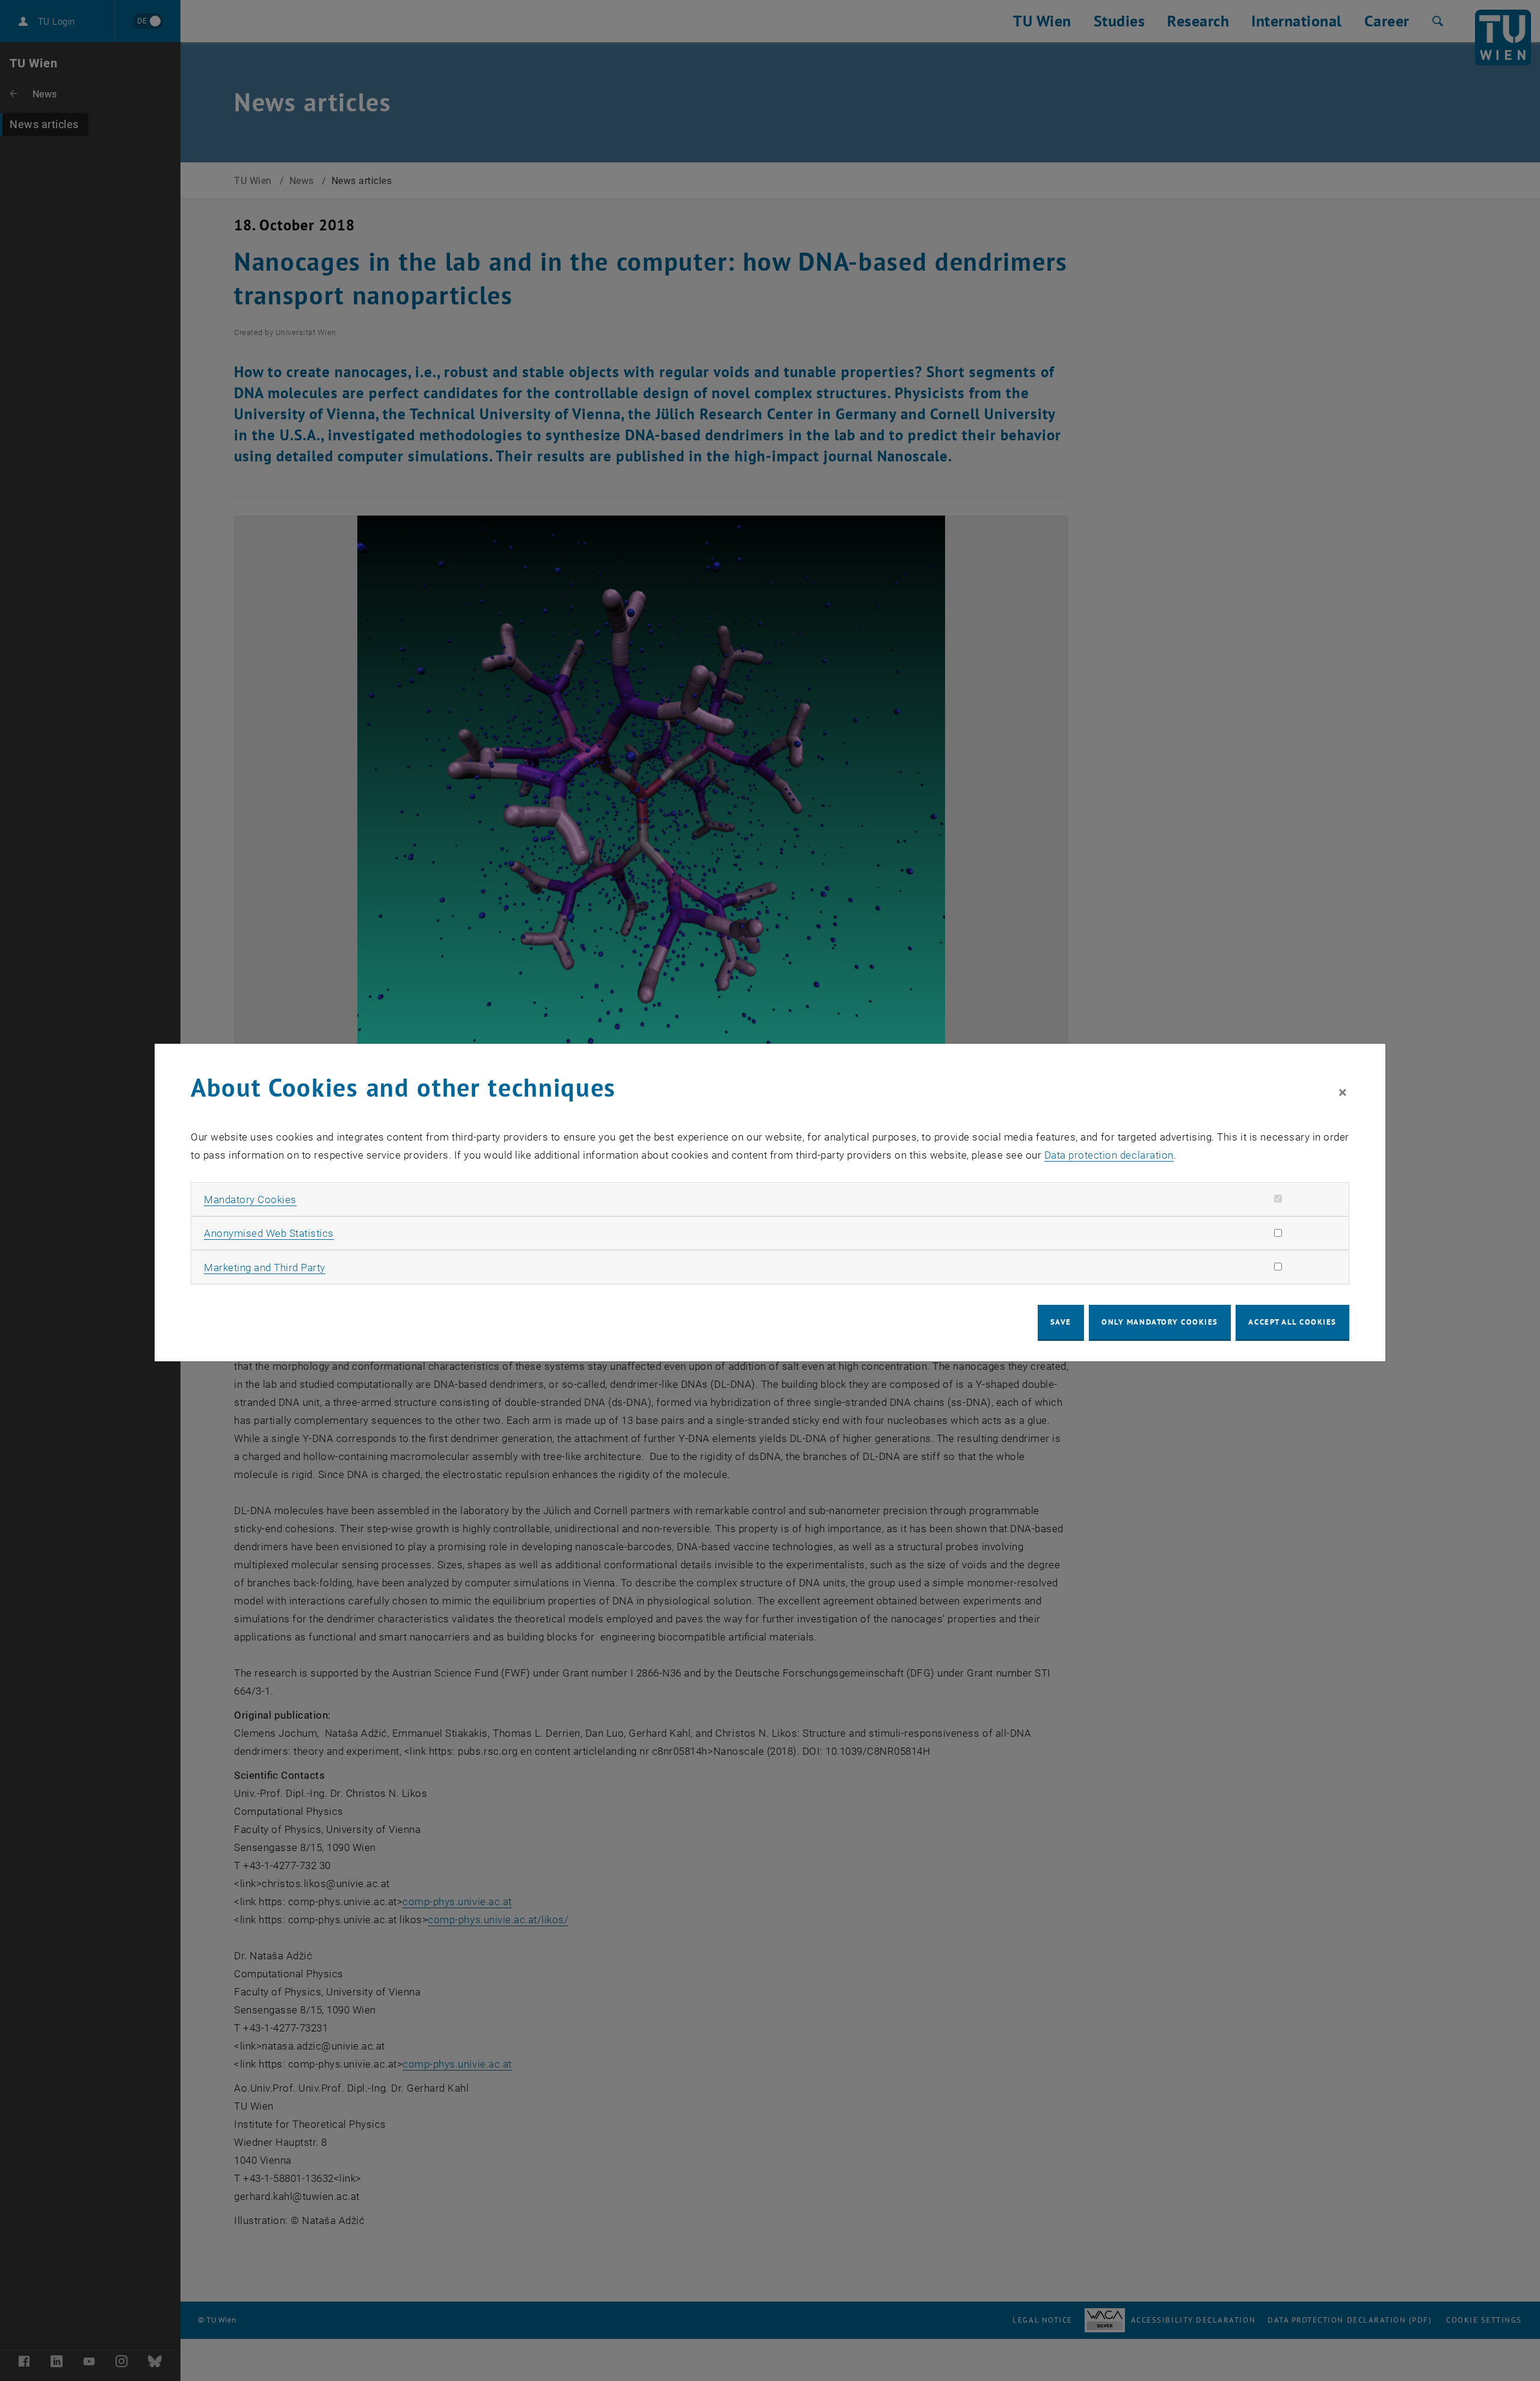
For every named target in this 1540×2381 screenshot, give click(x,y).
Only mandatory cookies (1160, 1322)
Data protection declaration (1109, 1155)
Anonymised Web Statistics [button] (269, 1233)
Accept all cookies (1292, 1322)
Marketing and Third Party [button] (265, 1268)
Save (1061, 1322)
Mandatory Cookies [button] (250, 1200)
